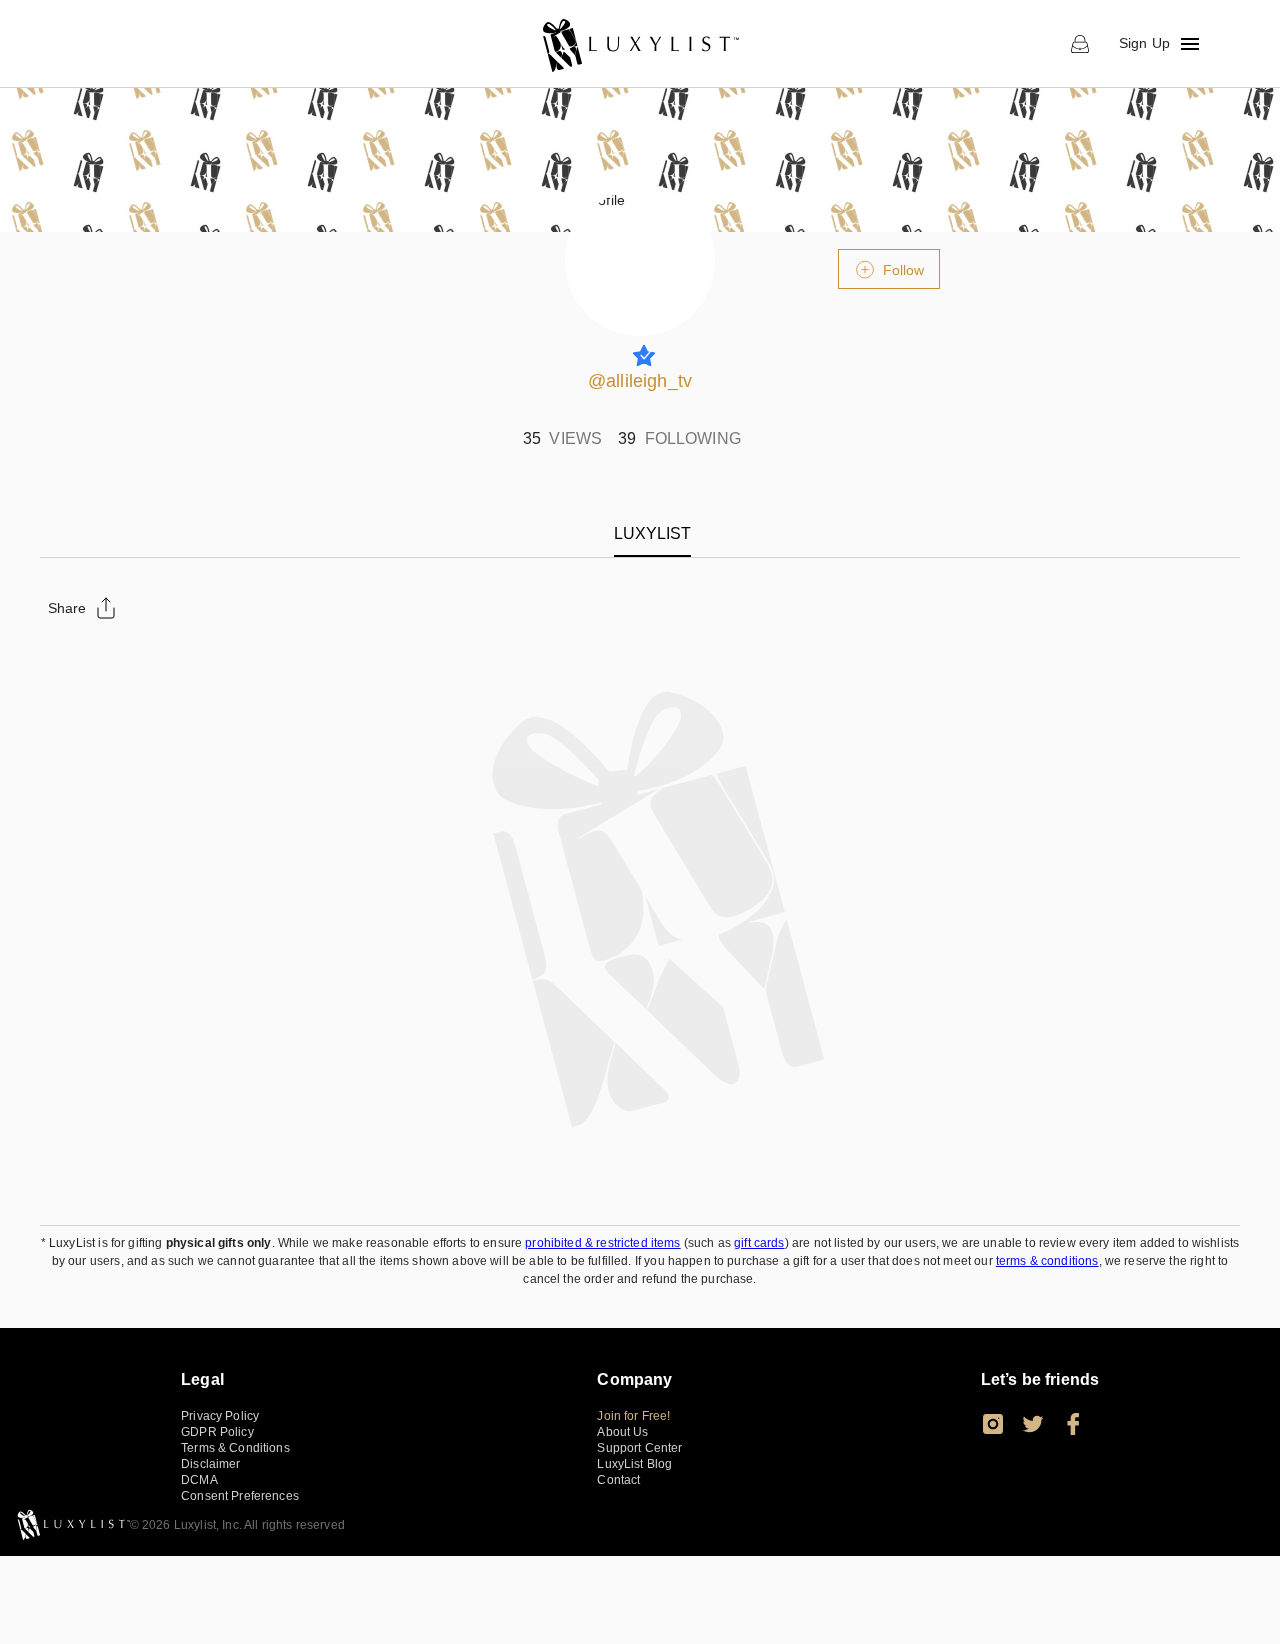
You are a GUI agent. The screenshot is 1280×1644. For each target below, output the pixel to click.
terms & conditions (1047, 1261)
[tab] (652, 534)
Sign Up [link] (1144, 43)
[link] (639, 44)
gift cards (759, 1243)
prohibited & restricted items (602, 1243)
